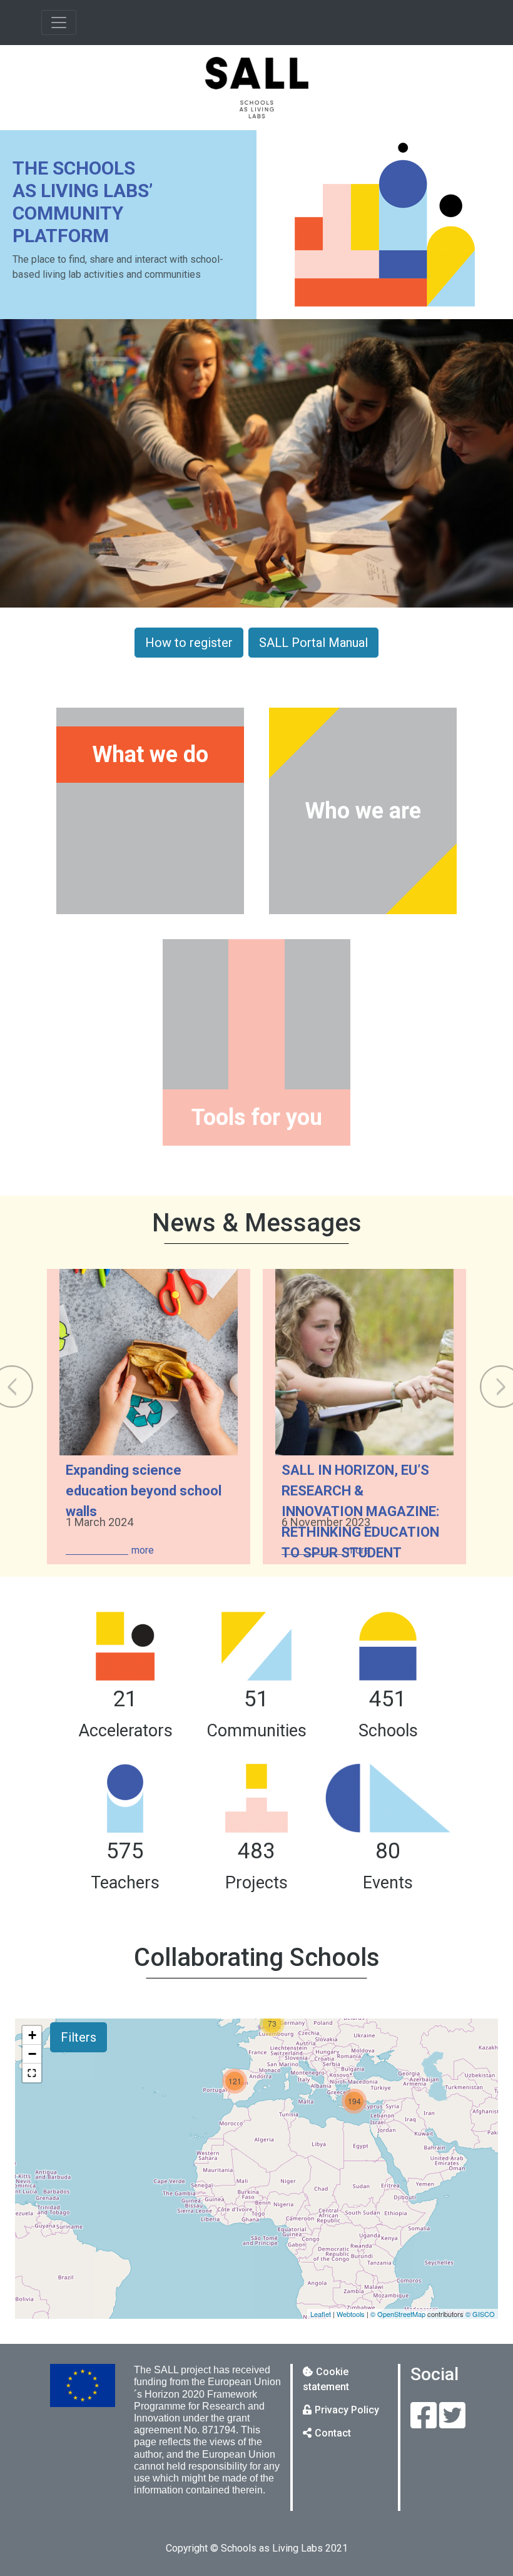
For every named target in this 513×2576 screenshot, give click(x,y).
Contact (333, 2433)
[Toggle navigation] (59, 23)
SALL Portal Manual (313, 643)
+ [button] (32, 2035)
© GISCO (480, 2314)
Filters (79, 2037)
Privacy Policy (347, 2410)
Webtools (351, 2314)
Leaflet (321, 2314)
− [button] (32, 2054)
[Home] (256, 88)
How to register (189, 643)
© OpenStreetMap (398, 2314)
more (143, 1550)
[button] (32, 2073)
